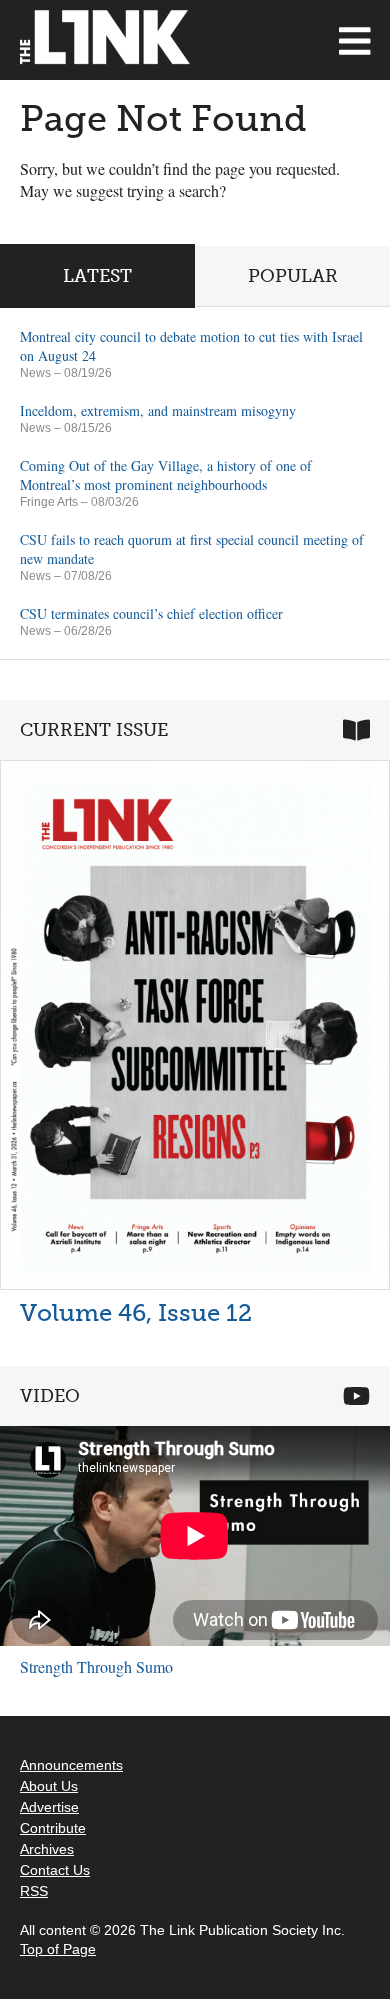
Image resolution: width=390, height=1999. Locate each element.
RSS (34, 1891)
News (35, 373)
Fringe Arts (49, 502)
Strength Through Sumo (96, 1666)
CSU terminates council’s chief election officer (151, 613)
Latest (97, 276)
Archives (47, 1849)
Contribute (53, 1828)
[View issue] (195, 1025)
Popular (293, 276)
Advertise (49, 1807)
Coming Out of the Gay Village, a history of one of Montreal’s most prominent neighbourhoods (166, 475)
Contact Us (55, 1870)
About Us (49, 1786)
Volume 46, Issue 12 (136, 1312)
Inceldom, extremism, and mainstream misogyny (158, 410)
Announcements (71, 1765)
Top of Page (58, 1949)
